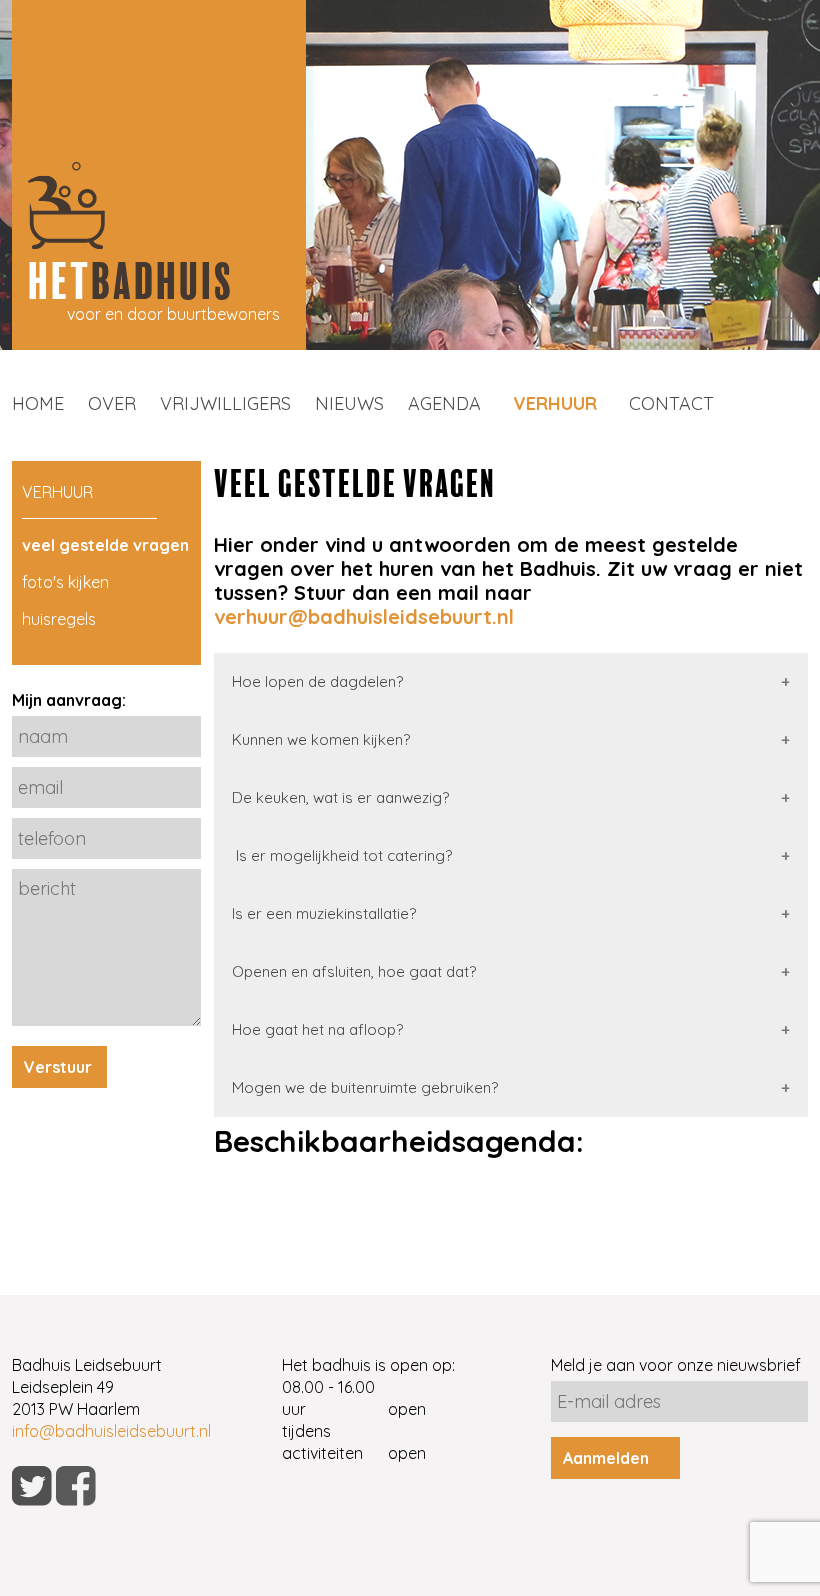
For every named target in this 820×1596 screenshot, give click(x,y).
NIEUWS (349, 403)
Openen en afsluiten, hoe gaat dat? (354, 971)
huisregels (59, 619)
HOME (38, 403)
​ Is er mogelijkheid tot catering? (342, 855)
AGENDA (444, 403)
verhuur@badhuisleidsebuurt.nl (364, 616)
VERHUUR (555, 403)
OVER (112, 403)
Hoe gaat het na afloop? (317, 1029)
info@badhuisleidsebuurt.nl (111, 1431)
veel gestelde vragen (105, 545)
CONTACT (671, 403)
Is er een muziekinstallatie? (324, 913)
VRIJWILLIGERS (225, 403)
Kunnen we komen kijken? (321, 739)
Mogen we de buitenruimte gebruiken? (365, 1087)
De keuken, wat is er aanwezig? (340, 797)
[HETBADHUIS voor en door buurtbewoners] (159, 344)
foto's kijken (65, 582)
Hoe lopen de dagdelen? (317, 681)
